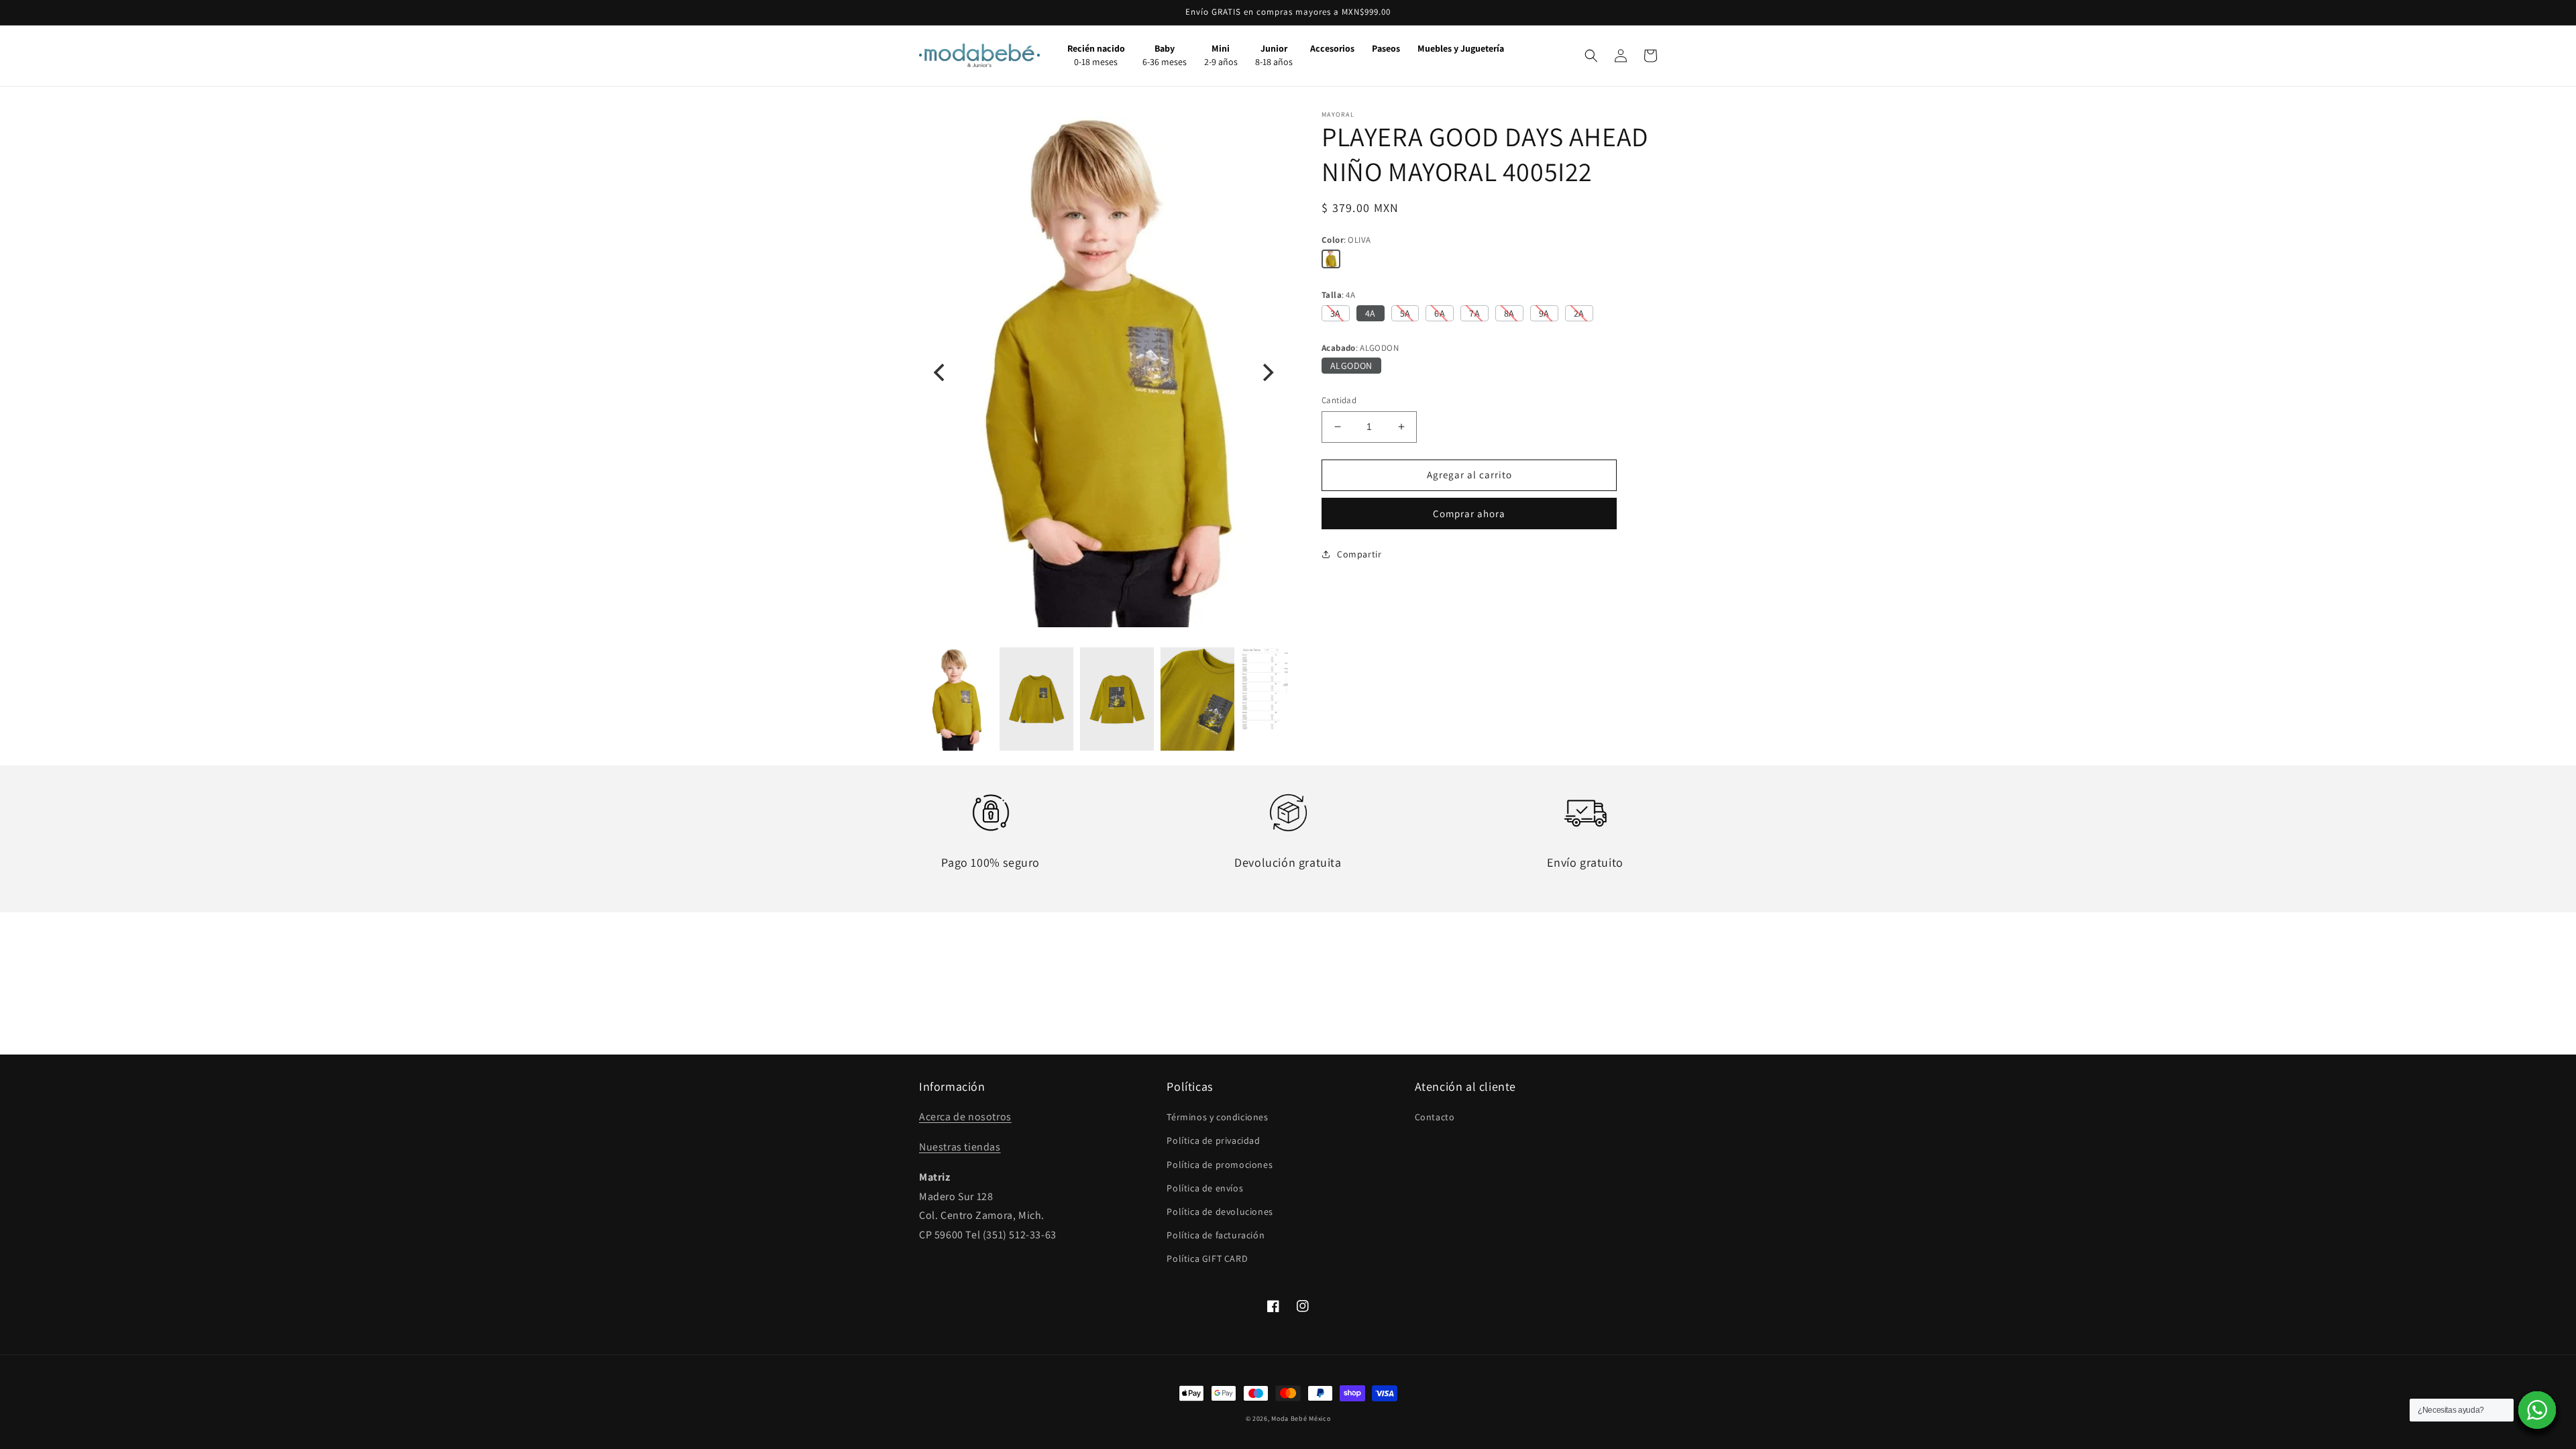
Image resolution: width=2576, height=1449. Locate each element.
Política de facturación (1216, 1235)
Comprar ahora (1469, 514)
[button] (1591, 56)
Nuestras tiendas (960, 1147)
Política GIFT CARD (1207, 1258)
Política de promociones (1220, 1165)
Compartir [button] (1359, 554)
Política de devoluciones (1220, 1212)
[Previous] (941, 372)
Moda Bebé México (1301, 1418)
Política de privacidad (1213, 1140)
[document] (1104, 372)
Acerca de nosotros (965, 1117)
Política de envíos (1205, 1188)
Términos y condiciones (1217, 1117)
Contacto (1435, 1117)
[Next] (1267, 372)
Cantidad (1339, 400)
